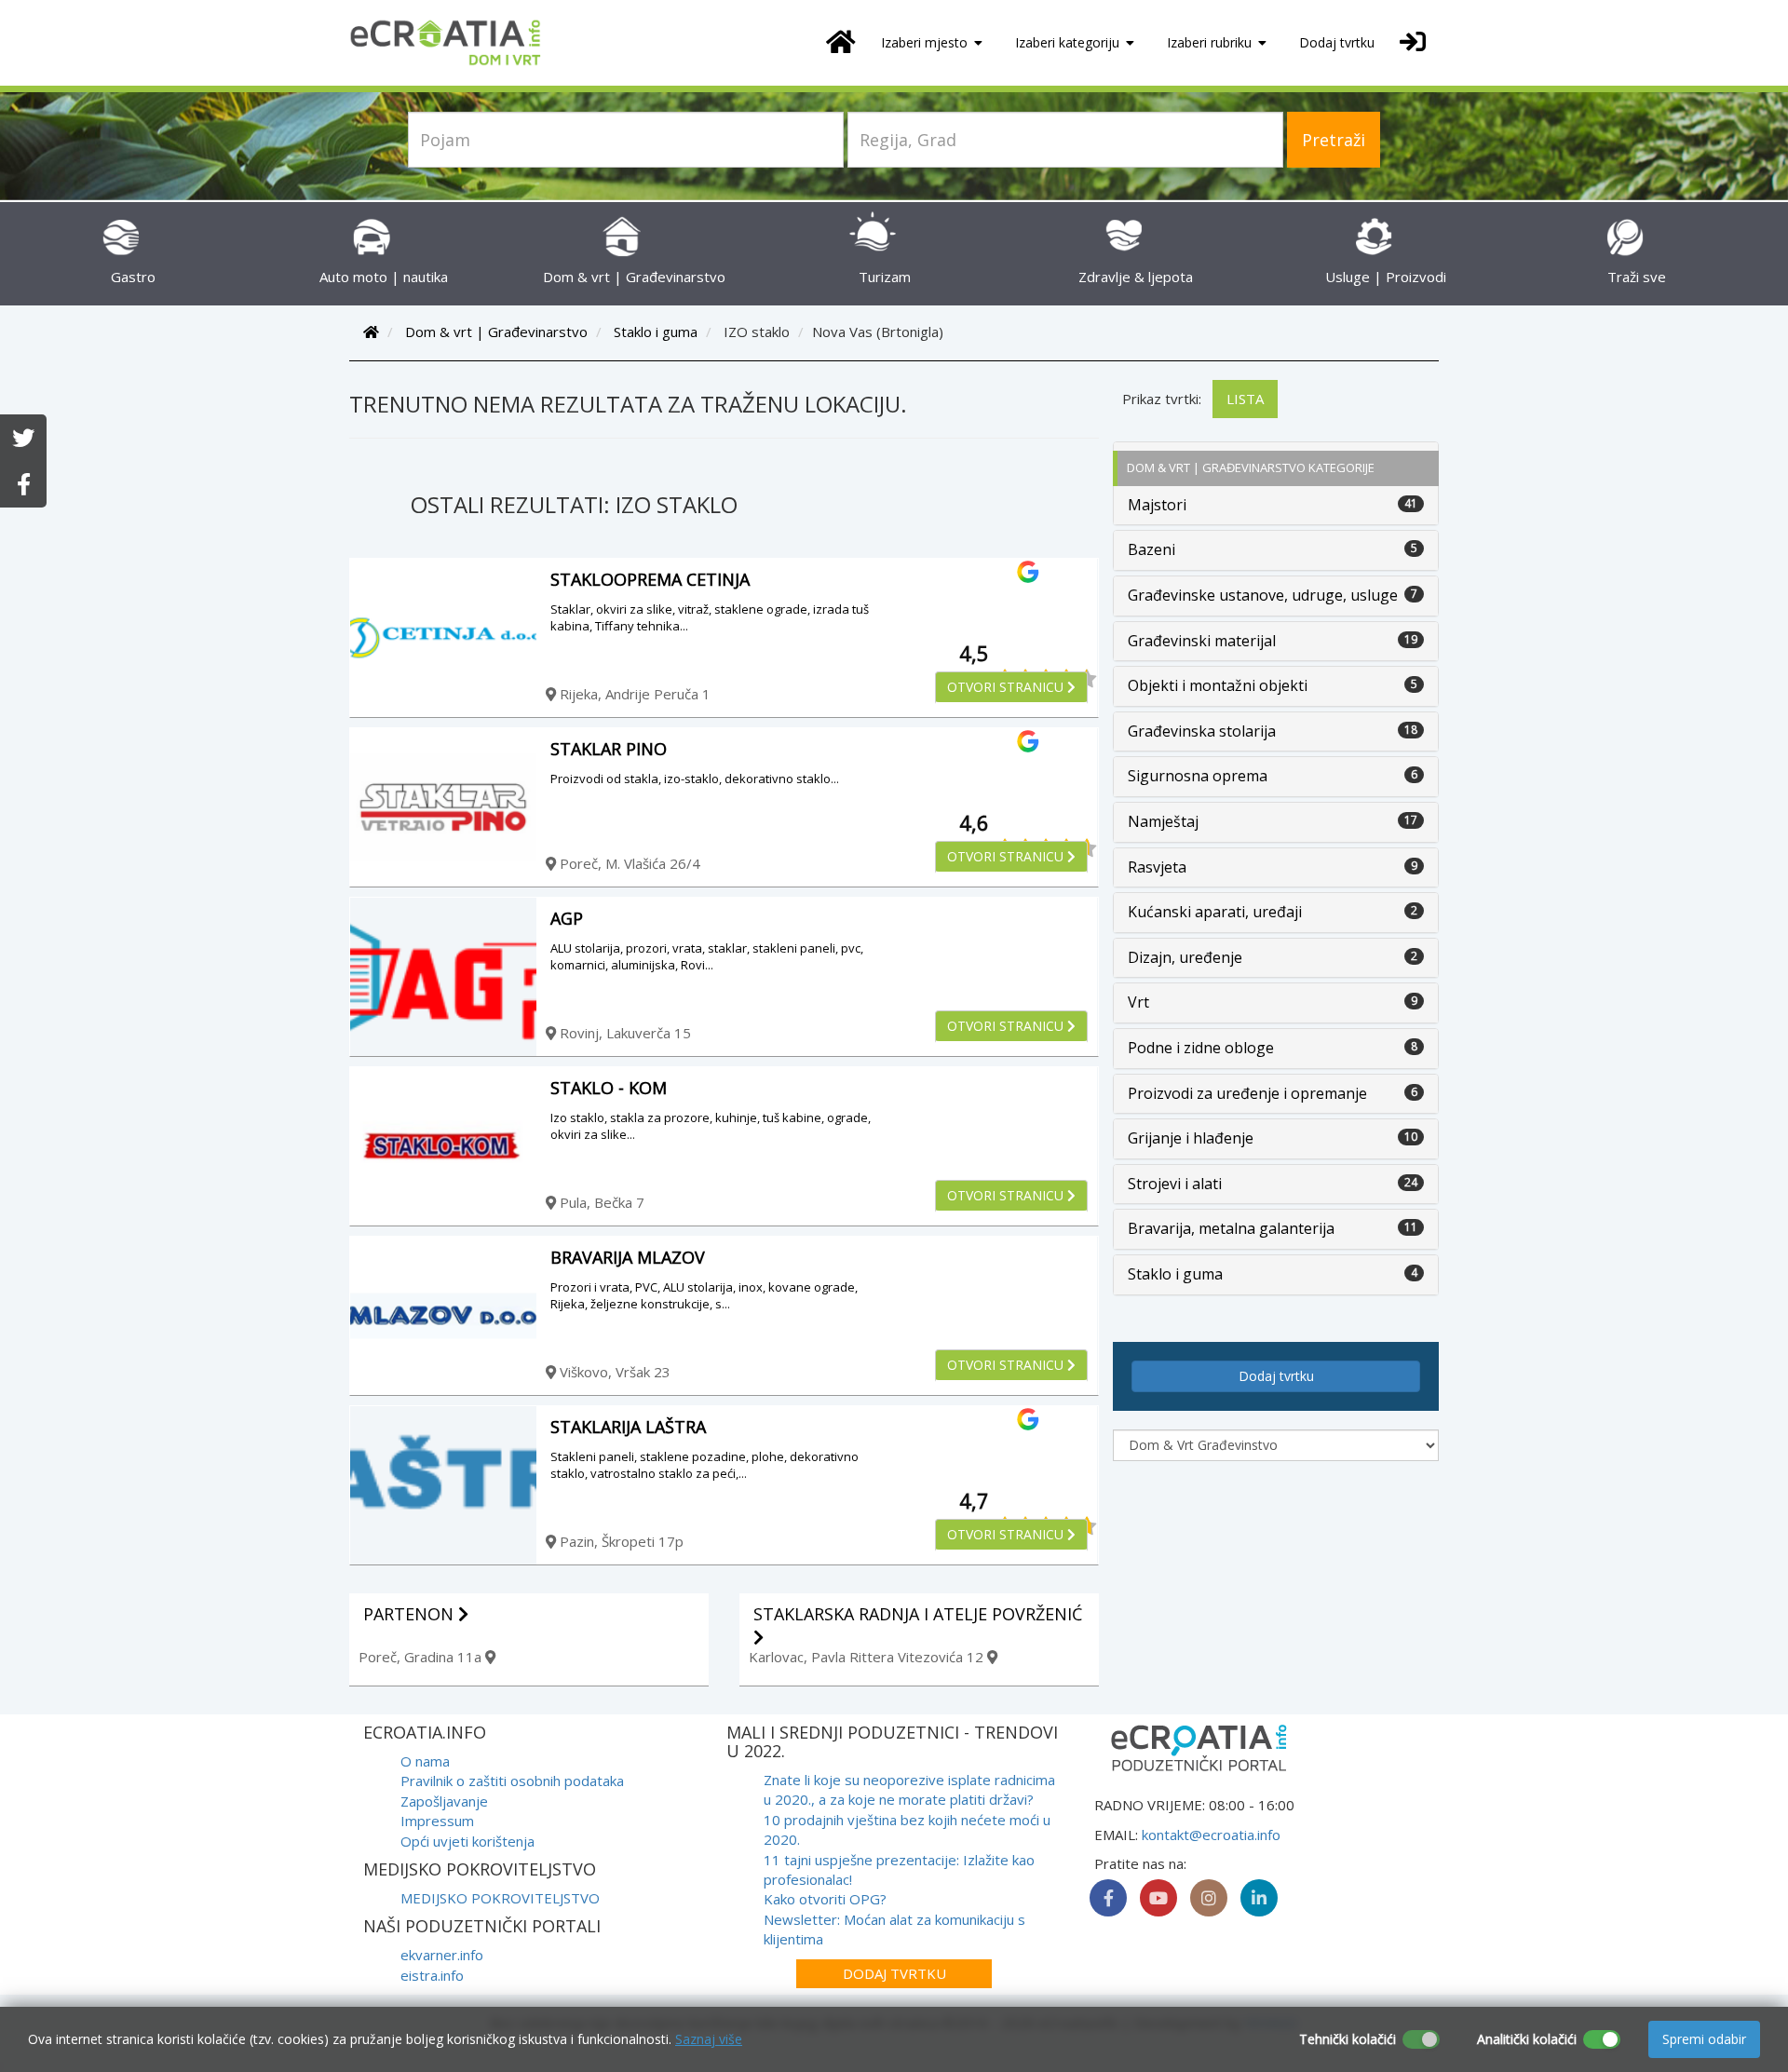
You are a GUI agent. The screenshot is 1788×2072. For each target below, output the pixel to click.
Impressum (437, 1821)
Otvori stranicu (1007, 687)
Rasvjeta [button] (1157, 867)
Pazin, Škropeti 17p (620, 1541)
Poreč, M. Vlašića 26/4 (628, 863)
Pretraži (1334, 140)
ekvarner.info (442, 1955)
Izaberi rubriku (1211, 42)
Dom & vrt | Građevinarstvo (496, 332)
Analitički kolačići (1527, 2039)
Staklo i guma (656, 332)
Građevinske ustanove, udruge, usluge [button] (1263, 595)
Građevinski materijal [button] (1202, 641)
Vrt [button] (1138, 1002)
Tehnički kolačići (1348, 2039)
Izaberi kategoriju (1069, 42)
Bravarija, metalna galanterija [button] (1231, 1228)
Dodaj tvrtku (1337, 42)
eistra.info (432, 1975)
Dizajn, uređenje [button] (1185, 957)
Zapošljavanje (444, 1801)
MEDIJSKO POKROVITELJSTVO (500, 1898)
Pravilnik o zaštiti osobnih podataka (512, 1781)
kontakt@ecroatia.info (1211, 1835)
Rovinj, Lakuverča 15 (623, 1033)
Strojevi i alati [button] (1175, 1184)
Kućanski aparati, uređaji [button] (1215, 912)
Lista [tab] (1245, 399)
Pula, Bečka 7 (600, 1202)
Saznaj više (709, 2039)
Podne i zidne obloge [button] (1201, 1048)
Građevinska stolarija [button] (1202, 731)
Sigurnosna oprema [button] (1198, 776)
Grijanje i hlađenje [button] (1191, 1138)
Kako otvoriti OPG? (825, 1899)
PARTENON (411, 1614)
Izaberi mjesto (926, 42)
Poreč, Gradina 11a (422, 1657)
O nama (425, 1761)
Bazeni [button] (1151, 549)
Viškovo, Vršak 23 (613, 1372)
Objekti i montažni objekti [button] (1218, 685)
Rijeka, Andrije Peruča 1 (633, 694)
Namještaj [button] (1163, 821)
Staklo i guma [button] (1175, 1274)
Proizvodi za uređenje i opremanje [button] (1247, 1093)
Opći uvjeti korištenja (467, 1841)
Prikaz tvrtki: (1162, 399)
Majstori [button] (1157, 505)
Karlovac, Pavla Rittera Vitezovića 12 (868, 1657)
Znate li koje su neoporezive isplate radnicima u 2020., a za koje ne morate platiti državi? (909, 1789)
